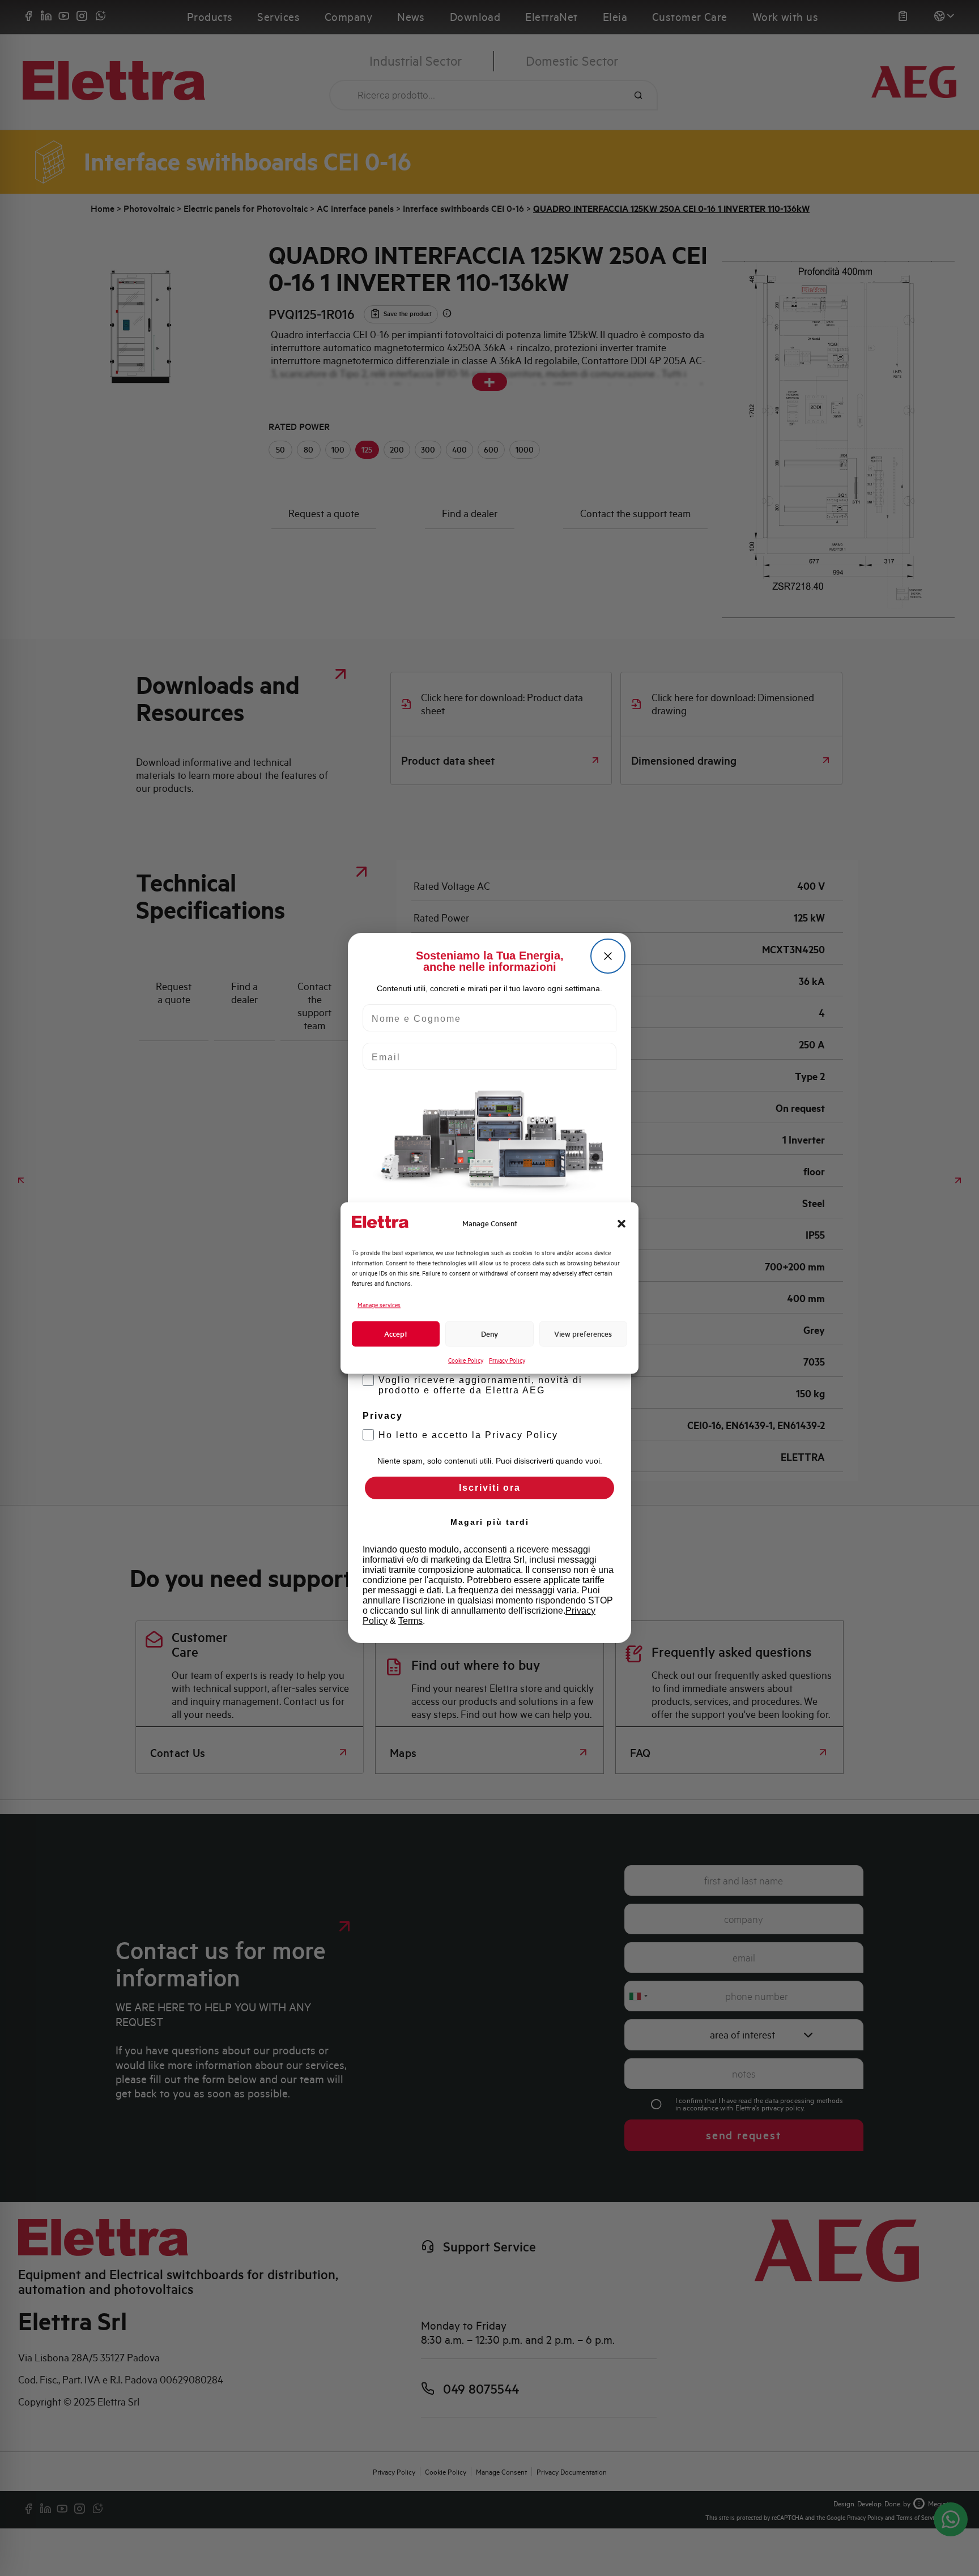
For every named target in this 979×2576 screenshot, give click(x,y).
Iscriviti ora (490, 1488)
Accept (396, 1334)
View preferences (583, 1334)
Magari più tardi (490, 1522)
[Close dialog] (608, 956)
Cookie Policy (466, 1360)
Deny (489, 1334)
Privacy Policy (507, 1360)
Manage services (379, 1305)
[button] (622, 1223)
